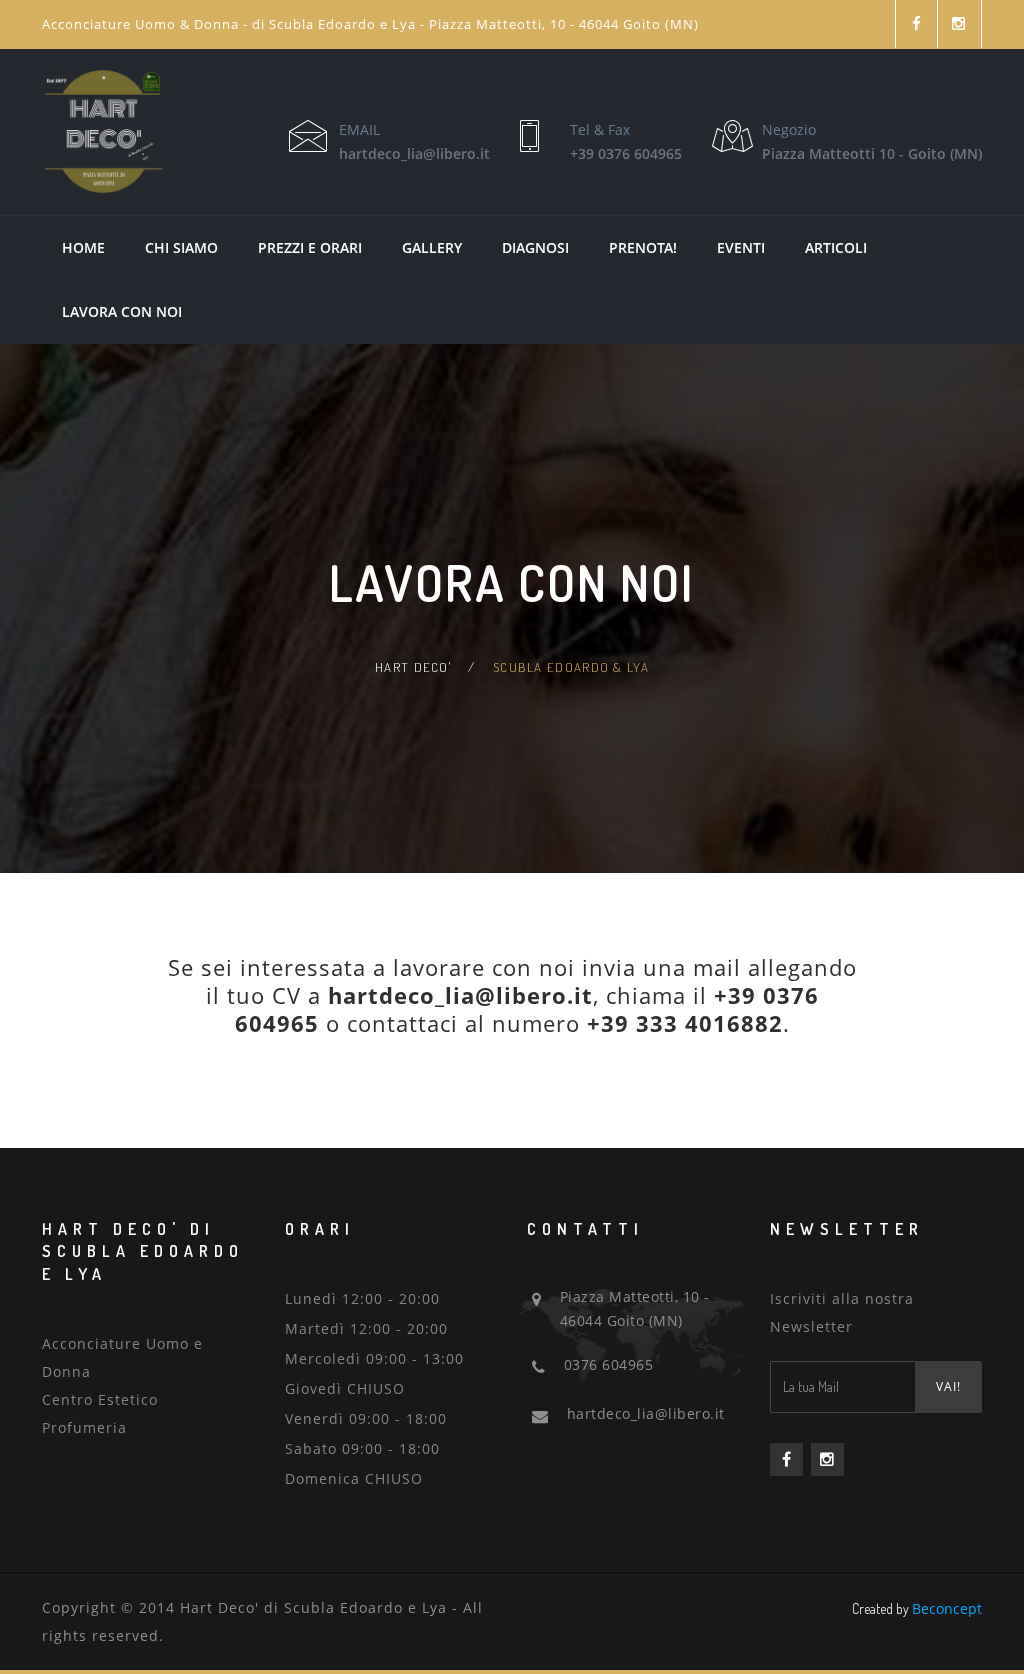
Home (83, 247)
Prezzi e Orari (310, 247)
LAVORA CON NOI (122, 311)
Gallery (432, 247)
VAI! (948, 1386)
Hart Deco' (413, 667)
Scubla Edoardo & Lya (571, 667)
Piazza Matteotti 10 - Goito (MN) (872, 153)
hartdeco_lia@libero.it (414, 153)
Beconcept (947, 1608)
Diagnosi (535, 247)
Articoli (836, 247)
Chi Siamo (181, 247)
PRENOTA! (643, 247)
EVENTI (741, 247)
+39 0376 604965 (626, 153)
